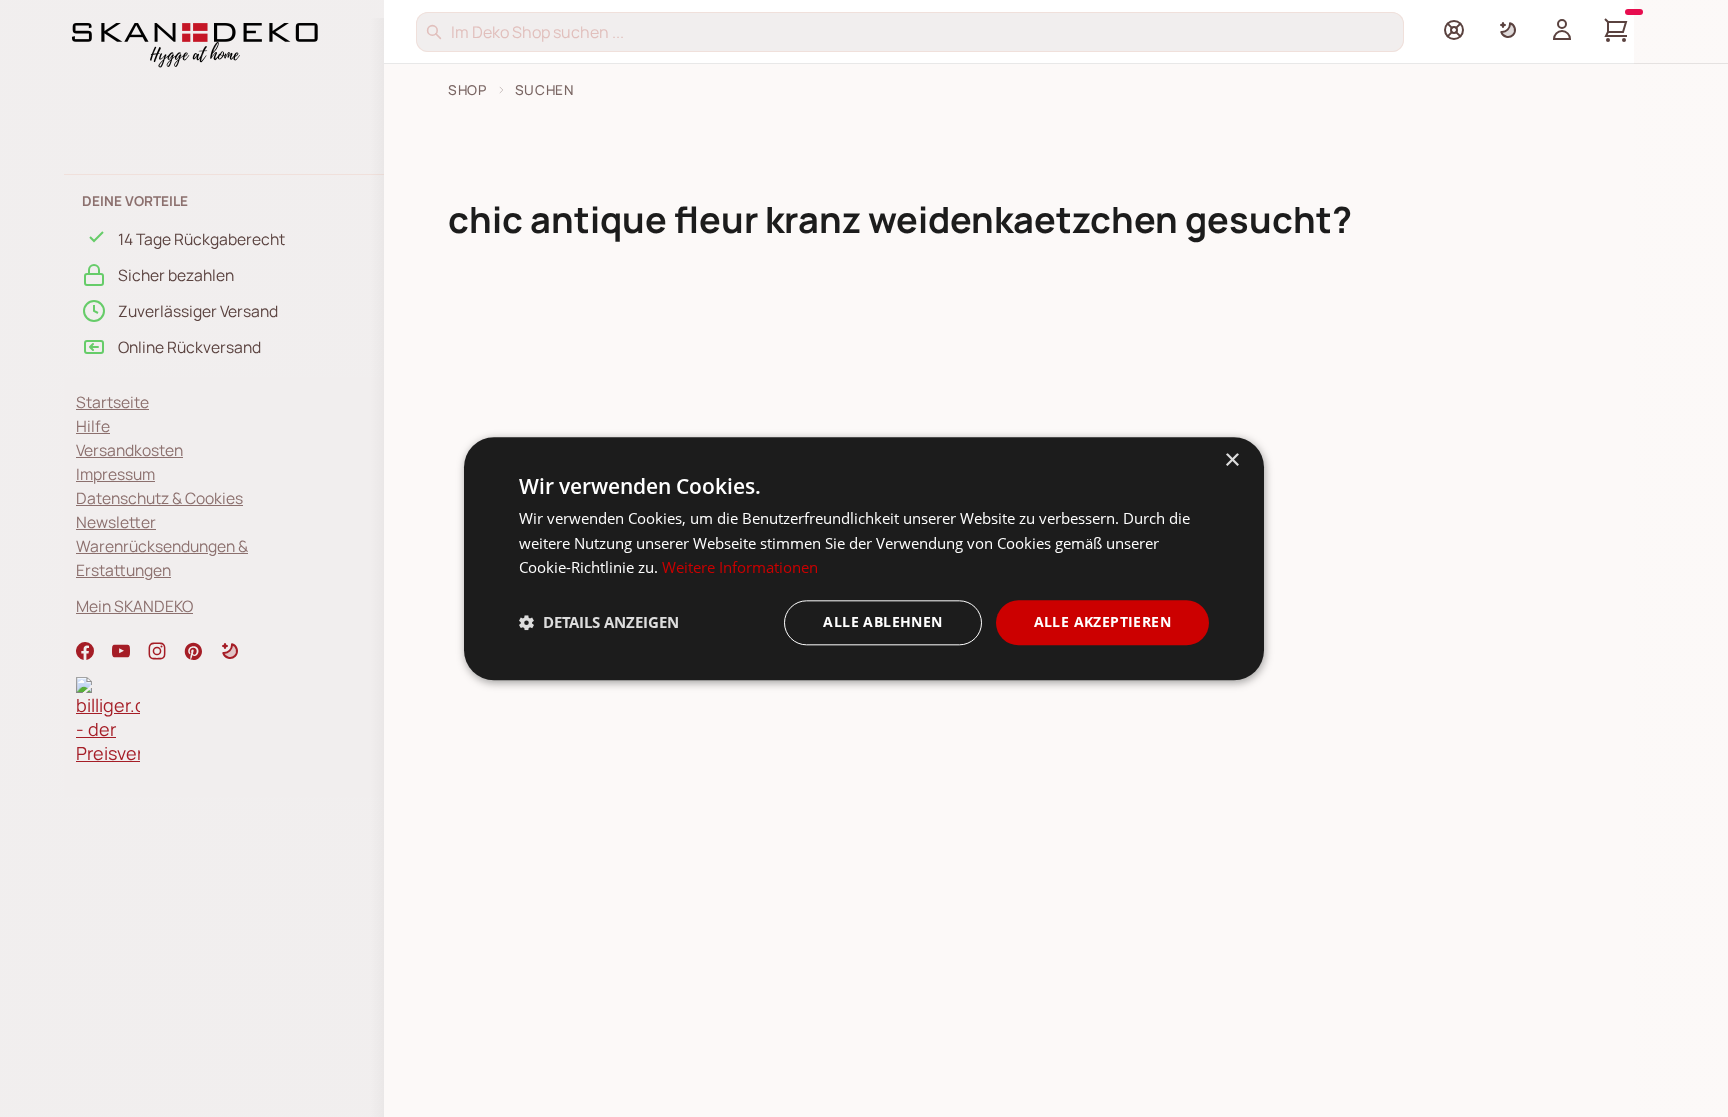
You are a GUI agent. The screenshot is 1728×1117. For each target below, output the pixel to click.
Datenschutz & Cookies (159, 498)
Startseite (112, 402)
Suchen (544, 90)
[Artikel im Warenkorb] (1616, 30)
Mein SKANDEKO (134, 606)
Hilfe (93, 426)
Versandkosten (129, 450)
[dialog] (864, 558)
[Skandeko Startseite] (195, 43)
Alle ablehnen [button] (882, 621)
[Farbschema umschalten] (1508, 30)
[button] (230, 651)
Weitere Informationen (740, 568)
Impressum (115, 474)
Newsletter (116, 522)
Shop (467, 90)
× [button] (1231, 460)
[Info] (1454, 30)
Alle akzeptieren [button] (1102, 621)
